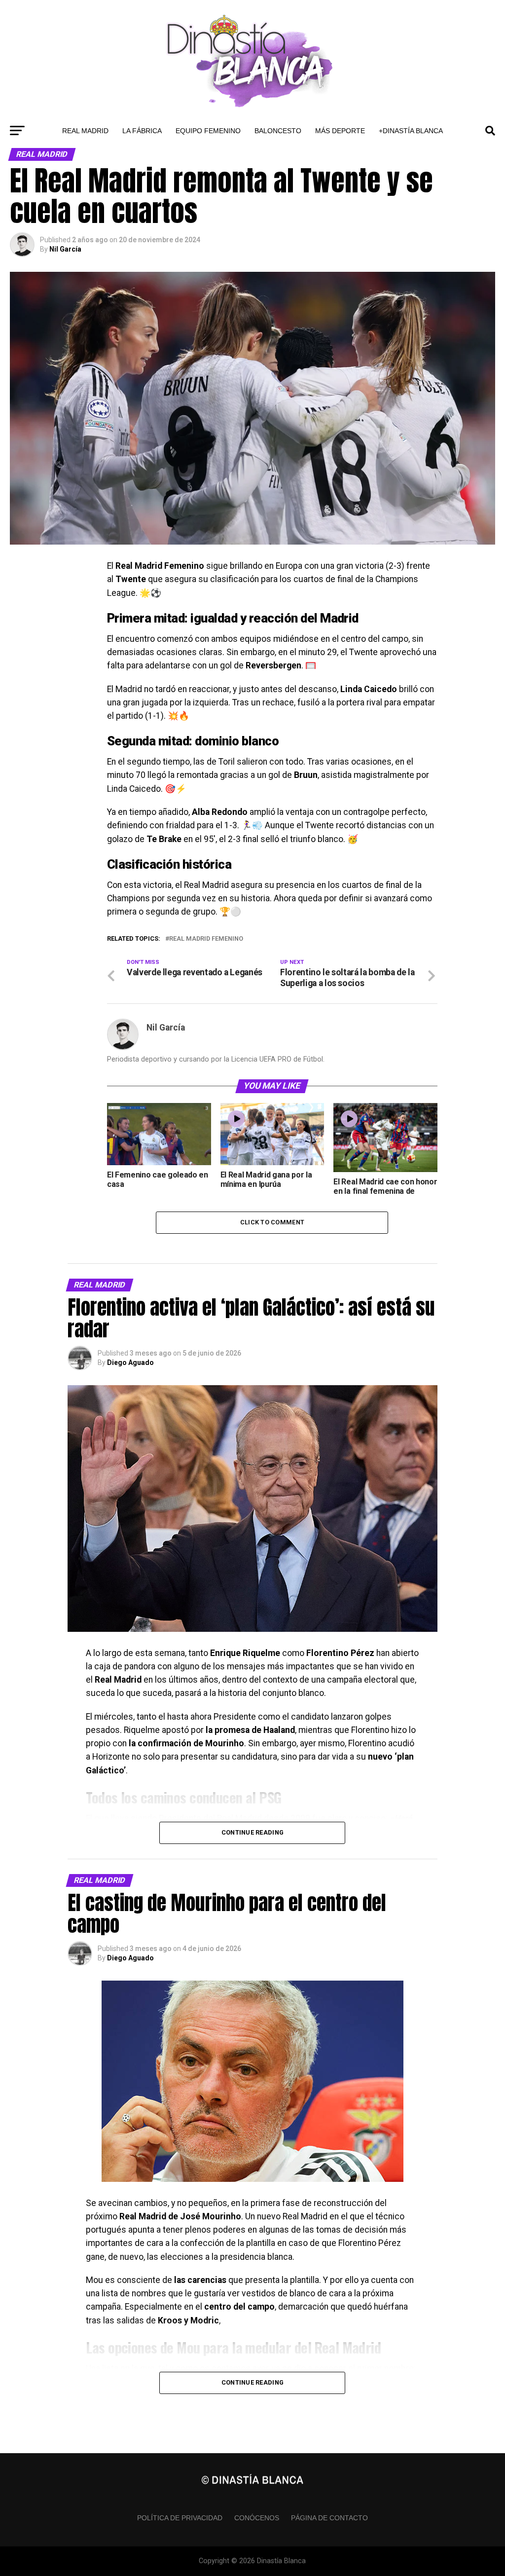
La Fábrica (142, 131)
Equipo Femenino (208, 131)
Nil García (65, 249)
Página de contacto (329, 2518)
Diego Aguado (130, 1362)
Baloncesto (278, 131)
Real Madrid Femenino (206, 939)
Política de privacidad (180, 2518)
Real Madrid (85, 131)
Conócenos (257, 2518)
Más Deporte (340, 131)
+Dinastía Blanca (411, 131)
